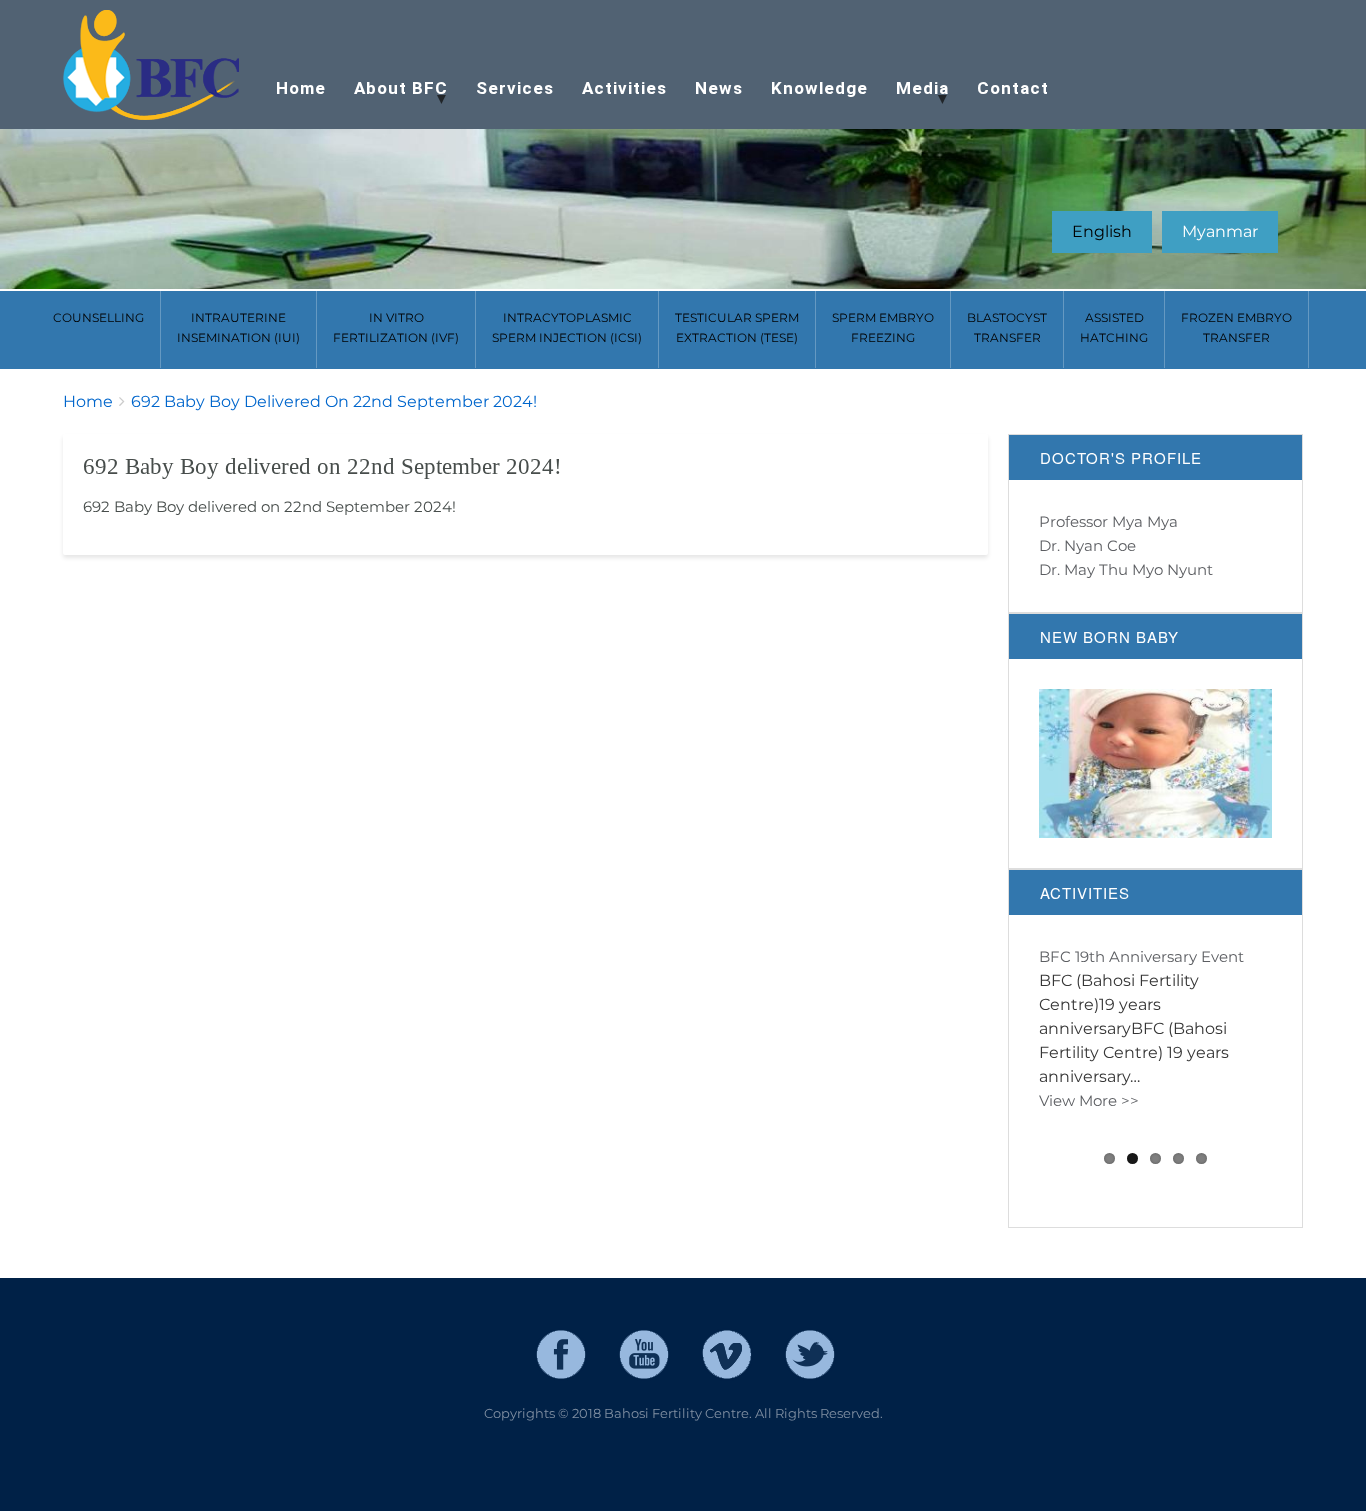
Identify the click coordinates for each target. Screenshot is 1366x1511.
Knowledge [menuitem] (819, 88)
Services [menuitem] (515, 88)
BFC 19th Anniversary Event (1141, 956)
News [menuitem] (719, 88)
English (1102, 231)
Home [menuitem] (301, 88)
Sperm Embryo (883, 327)
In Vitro (396, 327)
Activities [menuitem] (624, 88)
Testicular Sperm (737, 327)
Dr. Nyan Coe (1087, 545)
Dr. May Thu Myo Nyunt (1126, 569)
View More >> (1089, 1124)
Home (88, 401)
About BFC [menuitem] (394, 97)
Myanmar (1220, 231)
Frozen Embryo (1236, 327)
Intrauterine (238, 327)
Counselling (98, 317)
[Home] (152, 66)
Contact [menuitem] (1013, 88)
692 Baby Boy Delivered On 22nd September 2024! (334, 401)
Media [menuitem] (915, 97)
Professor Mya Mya (1108, 521)
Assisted (1114, 327)
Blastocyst (1007, 327)
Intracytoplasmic (567, 327)
